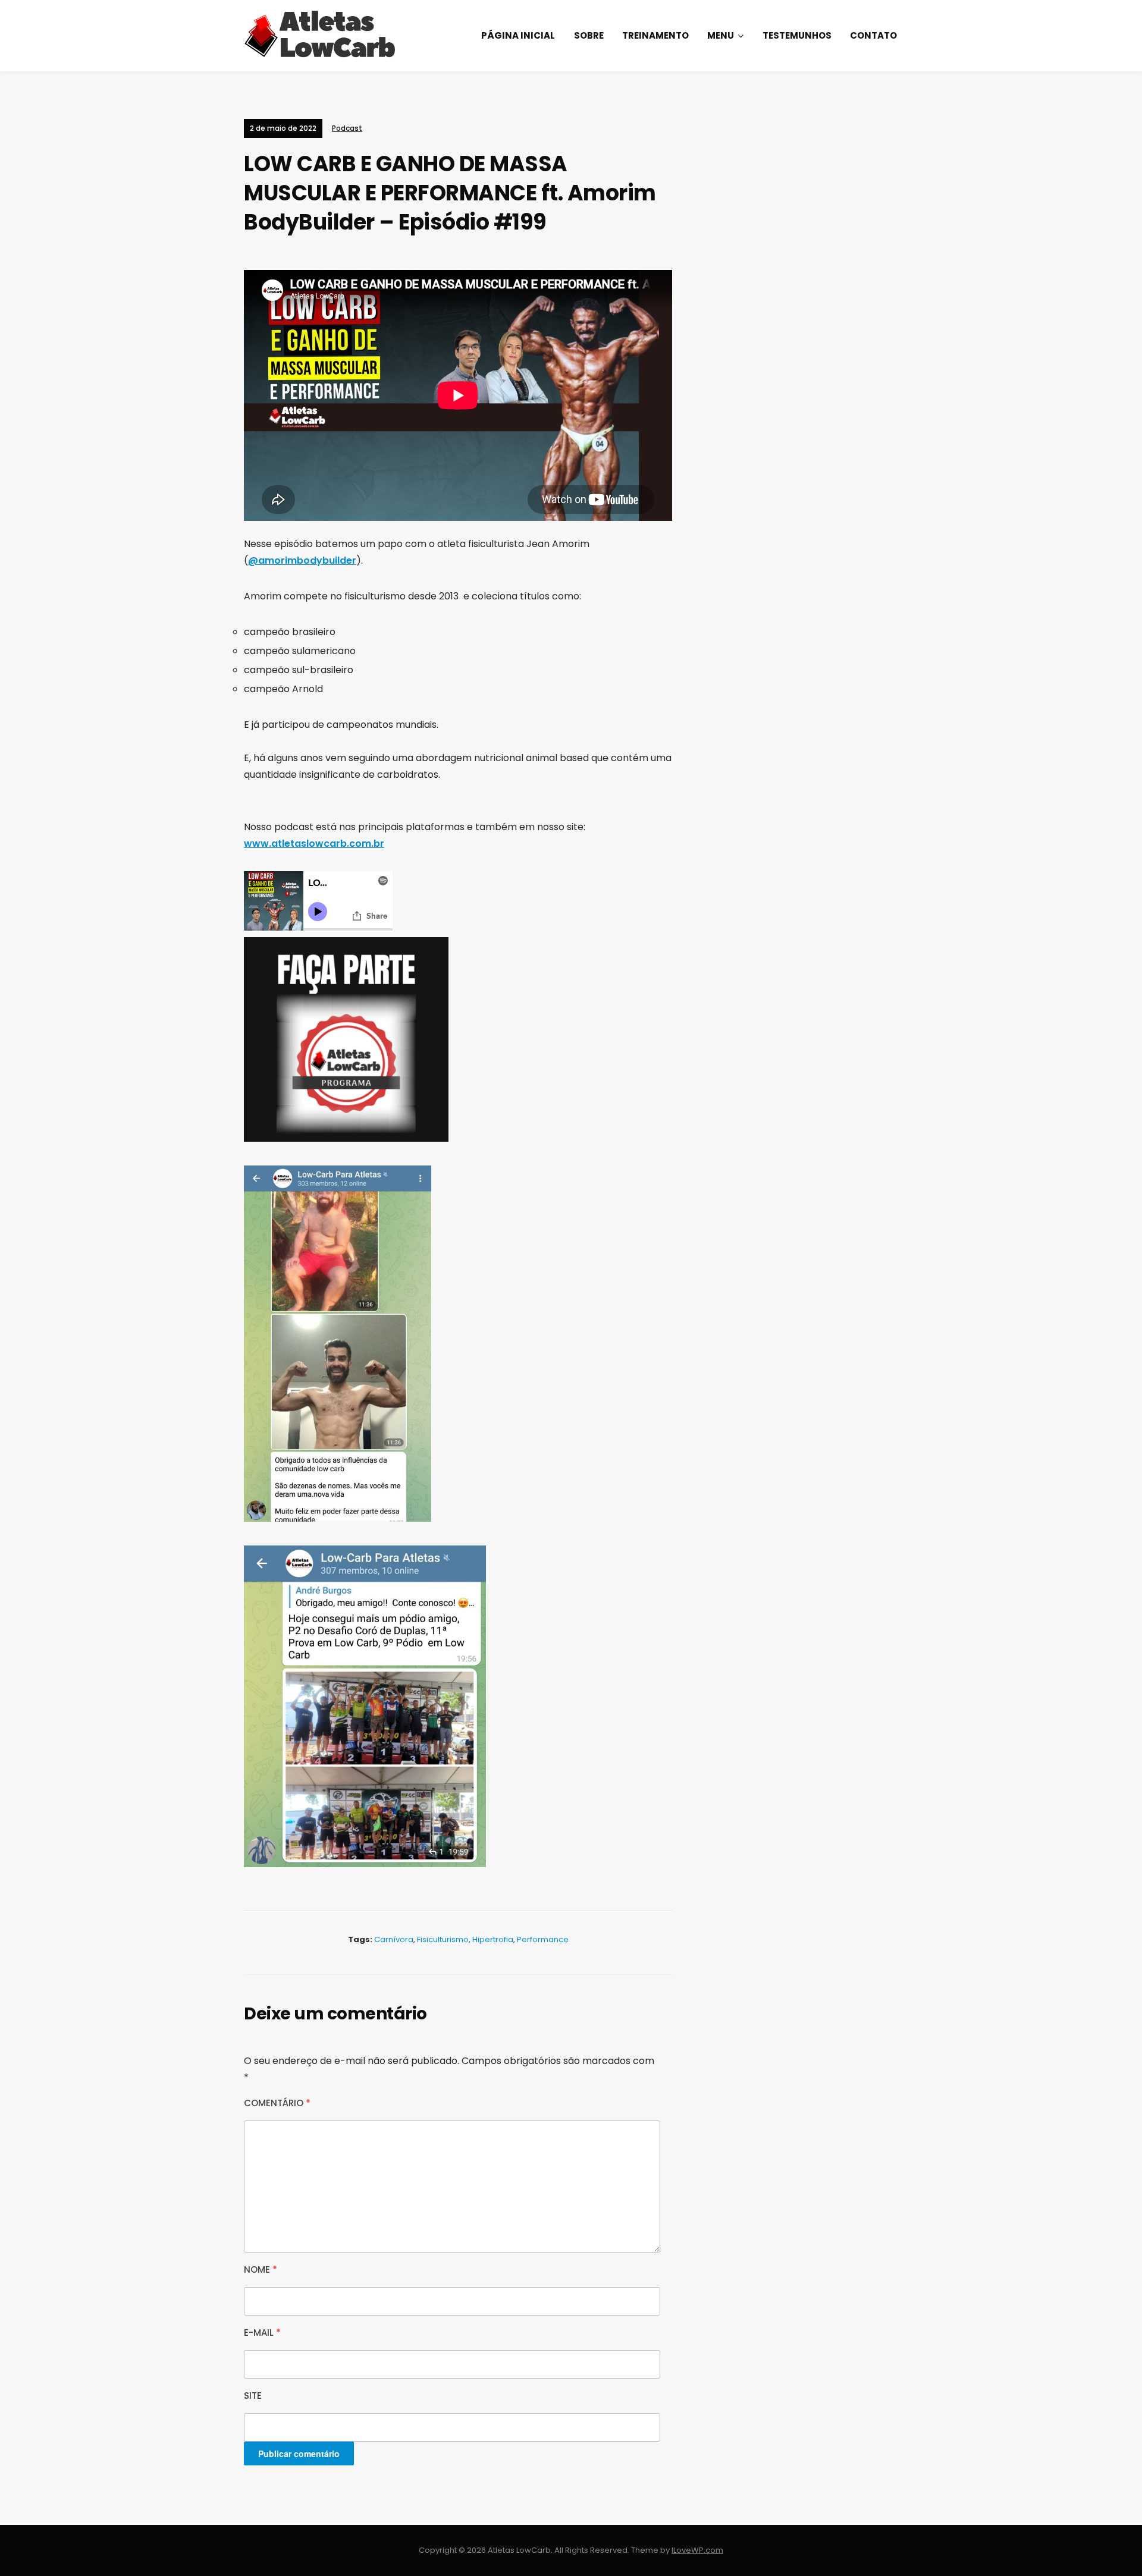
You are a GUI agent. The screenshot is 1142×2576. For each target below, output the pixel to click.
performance (543, 1939)
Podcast (347, 128)
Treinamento (655, 35)
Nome (261, 2269)
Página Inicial (518, 35)
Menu (721, 35)
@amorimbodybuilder (302, 560)
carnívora (394, 1939)
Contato (873, 35)
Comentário (277, 2103)
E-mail (262, 2332)
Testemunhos (797, 35)
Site (253, 2396)
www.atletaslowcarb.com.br (314, 844)
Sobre (589, 35)
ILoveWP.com (697, 2550)
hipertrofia (493, 1939)
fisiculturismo (443, 1939)
